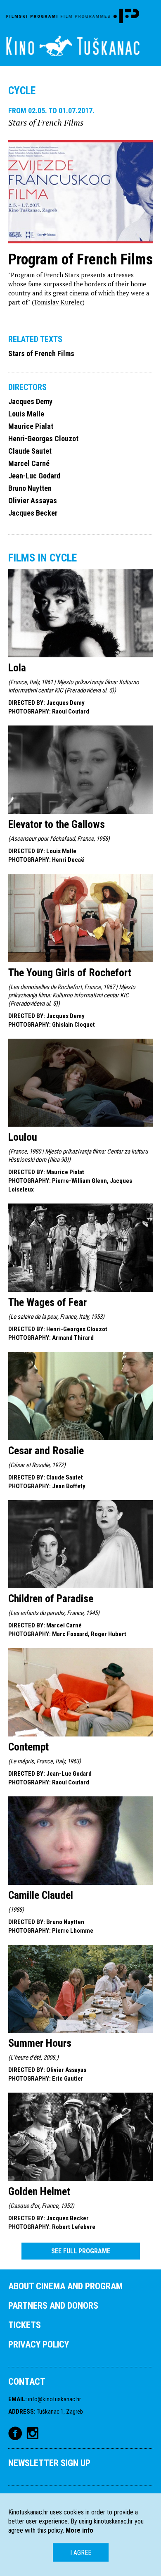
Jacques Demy (30, 401)
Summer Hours (40, 2043)
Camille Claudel (41, 1895)
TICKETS (25, 2325)
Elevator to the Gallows (57, 824)
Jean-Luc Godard (34, 476)
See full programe (81, 2251)
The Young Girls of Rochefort (70, 973)
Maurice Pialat (31, 426)
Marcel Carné (29, 463)
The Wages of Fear (47, 1302)
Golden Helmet (39, 2191)
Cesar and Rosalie (46, 1451)
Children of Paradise (51, 1598)
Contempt (28, 1747)
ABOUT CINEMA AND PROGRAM (65, 2286)
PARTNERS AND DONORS (53, 2306)
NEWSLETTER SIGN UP (49, 2463)
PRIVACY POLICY (39, 2344)
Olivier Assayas (33, 501)
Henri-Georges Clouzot (43, 439)
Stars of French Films (41, 353)
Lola (17, 668)
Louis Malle (26, 414)
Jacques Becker (33, 513)
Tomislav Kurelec (58, 302)
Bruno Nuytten (30, 488)
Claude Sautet (30, 451)
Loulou (23, 1137)
